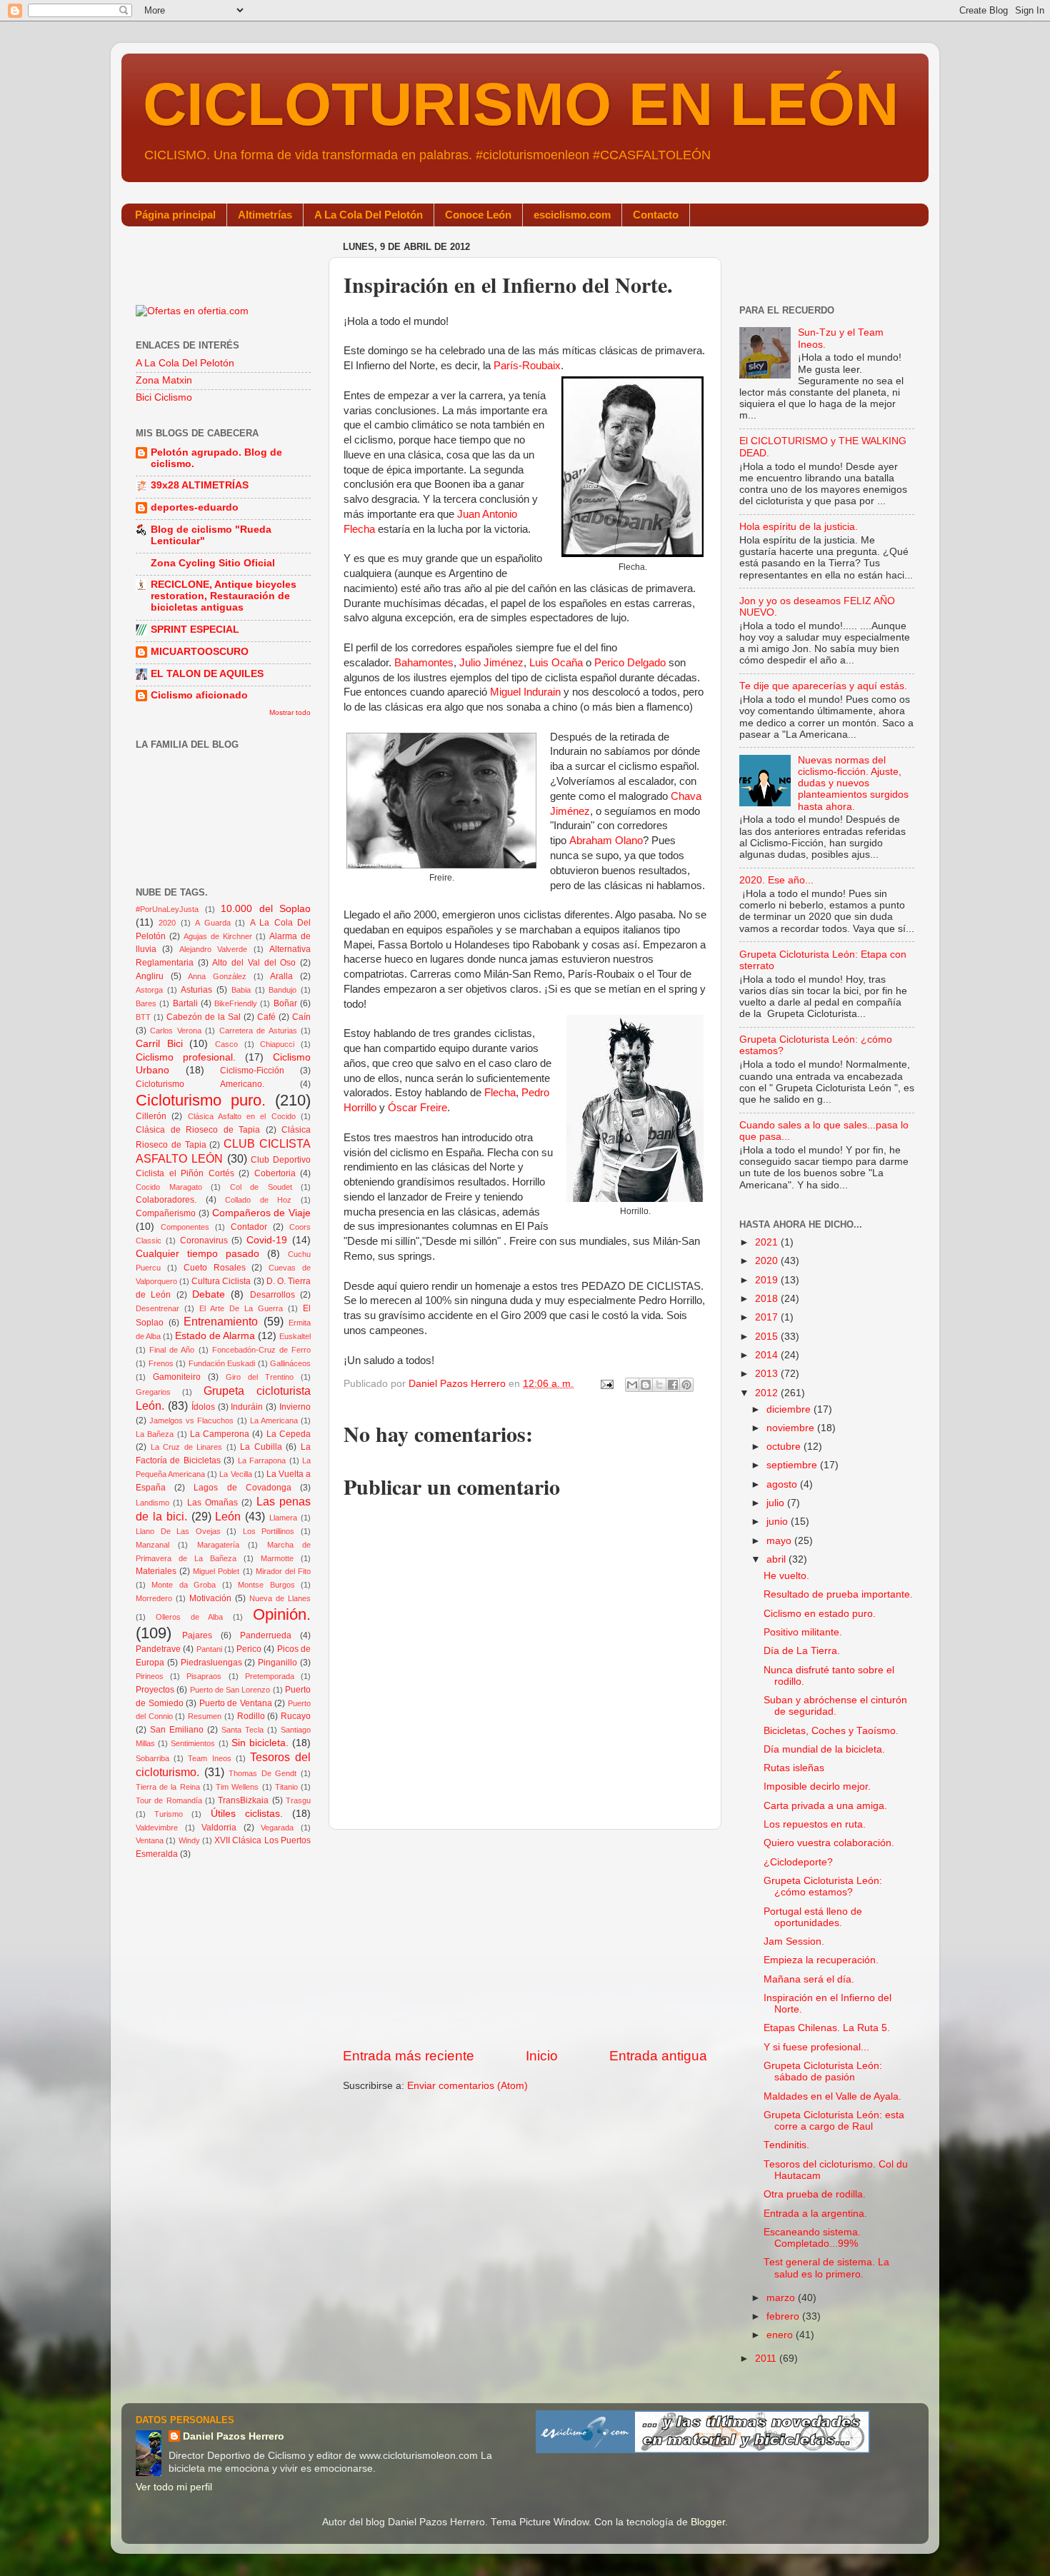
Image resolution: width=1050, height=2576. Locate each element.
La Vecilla (235, 1474)
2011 (767, 2359)
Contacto (656, 215)
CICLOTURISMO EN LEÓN (521, 104)
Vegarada (277, 1828)
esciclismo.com (572, 215)
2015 (768, 1337)
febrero (784, 2316)
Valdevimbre (157, 1828)
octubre (785, 1447)
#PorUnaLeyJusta (167, 909)
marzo (782, 2298)
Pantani (209, 1649)
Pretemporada (270, 1676)
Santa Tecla (242, 1730)
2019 (768, 1280)
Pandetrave (158, 1649)
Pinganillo (277, 1663)
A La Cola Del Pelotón (369, 215)
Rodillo (251, 1716)
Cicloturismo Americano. (200, 1084)
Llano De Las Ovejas (178, 1531)
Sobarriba (152, 1758)
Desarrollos (272, 1295)
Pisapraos (204, 1676)
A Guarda (212, 923)
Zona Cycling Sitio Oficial (213, 563)
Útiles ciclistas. (247, 1814)
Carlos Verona (175, 1031)
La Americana (274, 1420)
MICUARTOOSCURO (200, 652)
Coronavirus (204, 1241)
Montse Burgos (266, 1585)
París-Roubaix (527, 366)
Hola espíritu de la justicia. (799, 527)
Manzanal (152, 1545)
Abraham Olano (606, 841)
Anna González (217, 976)
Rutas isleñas (794, 1768)
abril (777, 1559)
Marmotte (277, 1558)
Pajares (197, 1635)
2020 (167, 923)
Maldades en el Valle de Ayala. (832, 2096)
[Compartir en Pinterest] (686, 1385)
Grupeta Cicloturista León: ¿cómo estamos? (823, 1886)
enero (781, 2335)
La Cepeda (289, 1434)
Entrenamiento (221, 1321)
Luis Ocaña (556, 663)
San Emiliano (177, 1730)
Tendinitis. (786, 2145)
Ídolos (203, 1407)
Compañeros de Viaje (262, 1213)
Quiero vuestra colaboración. (829, 1843)
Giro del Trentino (260, 1377)
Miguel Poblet (216, 1571)
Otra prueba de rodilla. (815, 2194)
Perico (249, 1649)
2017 (768, 1317)
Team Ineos (209, 1758)
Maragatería (218, 1545)
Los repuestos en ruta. (815, 1824)
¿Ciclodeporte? (798, 1862)
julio (777, 1503)
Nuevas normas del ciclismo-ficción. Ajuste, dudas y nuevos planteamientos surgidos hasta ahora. (853, 783)
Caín (301, 1017)
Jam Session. (794, 1941)
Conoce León (478, 215)
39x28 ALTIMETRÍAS (200, 485)
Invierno (295, 1407)
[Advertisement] (525, 1938)
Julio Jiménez (491, 663)
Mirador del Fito (283, 1571)
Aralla (281, 976)
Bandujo (282, 990)
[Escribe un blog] (646, 1385)
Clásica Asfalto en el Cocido (242, 1116)
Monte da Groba (184, 1585)
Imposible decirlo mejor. (817, 1786)
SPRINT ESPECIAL (195, 630)
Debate (209, 1294)
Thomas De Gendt (262, 1773)
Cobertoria (275, 1173)
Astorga (149, 990)
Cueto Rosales (215, 1268)
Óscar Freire (417, 1108)
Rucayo (296, 1716)
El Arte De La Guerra (241, 1308)
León (228, 1516)
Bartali (185, 1003)
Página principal (175, 215)
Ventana (150, 1840)
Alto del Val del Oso (254, 963)
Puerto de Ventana (236, 1703)
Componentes (185, 1227)
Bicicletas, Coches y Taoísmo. (831, 1731)
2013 (768, 1374)
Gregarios (153, 1392)
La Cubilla (261, 1447)
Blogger (708, 2522)
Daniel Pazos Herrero (234, 2436)
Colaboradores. (166, 1200)
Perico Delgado (630, 663)
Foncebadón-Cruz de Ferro (261, 1350)
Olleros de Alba (190, 1617)
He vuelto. (786, 1576)
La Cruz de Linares (187, 1447)
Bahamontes (424, 663)
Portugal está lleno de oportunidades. (813, 1917)
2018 (768, 1299)
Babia (241, 990)
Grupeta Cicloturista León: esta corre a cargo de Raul (834, 2121)
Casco (226, 1044)
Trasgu (298, 1800)
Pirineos (150, 1676)
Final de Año (172, 1350)
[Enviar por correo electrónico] (632, 1385)
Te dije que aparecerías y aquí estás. (823, 686)
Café (266, 1017)
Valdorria (219, 1828)
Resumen (205, 1716)
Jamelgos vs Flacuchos (191, 1420)
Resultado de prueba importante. (838, 1594)
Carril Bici (159, 1044)
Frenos (161, 1363)
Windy (189, 1840)
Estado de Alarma (215, 1336)
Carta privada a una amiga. (825, 1806)
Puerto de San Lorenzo (230, 1690)
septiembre (793, 1465)
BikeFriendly (236, 1003)
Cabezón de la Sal (204, 1017)
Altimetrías (265, 215)
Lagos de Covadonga (242, 1488)
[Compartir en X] (659, 1385)
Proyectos (155, 1690)
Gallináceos (290, 1363)
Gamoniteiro (177, 1377)
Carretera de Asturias (258, 1031)
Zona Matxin (164, 380)
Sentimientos (193, 1743)
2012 (768, 1393)
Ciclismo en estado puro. (820, 1614)
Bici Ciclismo (164, 397)
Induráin (247, 1407)
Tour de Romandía (169, 1800)
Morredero (154, 1598)
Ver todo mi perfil (174, 2487)
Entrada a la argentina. (815, 2214)
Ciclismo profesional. (186, 1057)
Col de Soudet (261, 1187)
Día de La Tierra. (802, 1651)
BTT (143, 1017)
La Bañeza (155, 1434)
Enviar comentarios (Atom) (467, 2086)
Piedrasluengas (211, 1663)
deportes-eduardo (195, 507)
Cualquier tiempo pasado (197, 1254)
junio (779, 1522)
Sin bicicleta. (260, 1743)
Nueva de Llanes (280, 1598)
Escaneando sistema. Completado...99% (812, 2238)
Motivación (210, 1598)
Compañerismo (166, 1213)
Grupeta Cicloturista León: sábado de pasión (823, 2071)
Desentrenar (157, 1308)
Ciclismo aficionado (199, 695)
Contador (249, 1227)
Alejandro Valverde (213, 949)
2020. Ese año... (776, 880)
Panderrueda (266, 1635)
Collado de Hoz (258, 1200)
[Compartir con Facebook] (673, 1385)
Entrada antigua (658, 2056)
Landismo (152, 1503)
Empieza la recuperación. (821, 1960)
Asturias (196, 990)
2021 (768, 1242)
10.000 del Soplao (266, 909)
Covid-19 (267, 1240)
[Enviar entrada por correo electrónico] (606, 1384)
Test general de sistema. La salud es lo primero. (826, 2268)
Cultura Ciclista (221, 1281)
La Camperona (220, 1434)
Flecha (500, 1093)
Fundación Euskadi (222, 1363)
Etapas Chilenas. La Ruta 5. (827, 2028)
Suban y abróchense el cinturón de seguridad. (835, 1706)
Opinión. (282, 1614)
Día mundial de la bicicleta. (824, 1749)
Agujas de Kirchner (218, 936)
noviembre (792, 1428)
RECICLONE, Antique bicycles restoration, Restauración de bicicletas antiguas (224, 596)
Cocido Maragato (169, 1187)
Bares (146, 1003)
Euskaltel (295, 1336)
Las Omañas (212, 1503)
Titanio (286, 1787)
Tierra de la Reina (168, 1787)
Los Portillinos (269, 1531)
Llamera (283, 1518)
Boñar (285, 1003)
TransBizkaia (243, 1800)
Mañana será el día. (809, 1979)
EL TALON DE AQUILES (207, 674)
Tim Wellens (237, 1787)
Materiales (156, 1571)
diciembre (790, 1409)
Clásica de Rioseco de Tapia (198, 1130)
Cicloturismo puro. (201, 1100)
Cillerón (151, 1116)
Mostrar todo (290, 712)
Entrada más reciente (409, 2056)
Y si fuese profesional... (816, 2047)
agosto (783, 1484)
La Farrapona (262, 1460)
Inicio (542, 2056)
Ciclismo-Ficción (252, 1071)
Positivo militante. (803, 1632)
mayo (780, 1541)
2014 (768, 1355)
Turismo (169, 1814)
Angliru (150, 976)
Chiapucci (277, 1044)
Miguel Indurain (525, 692)
